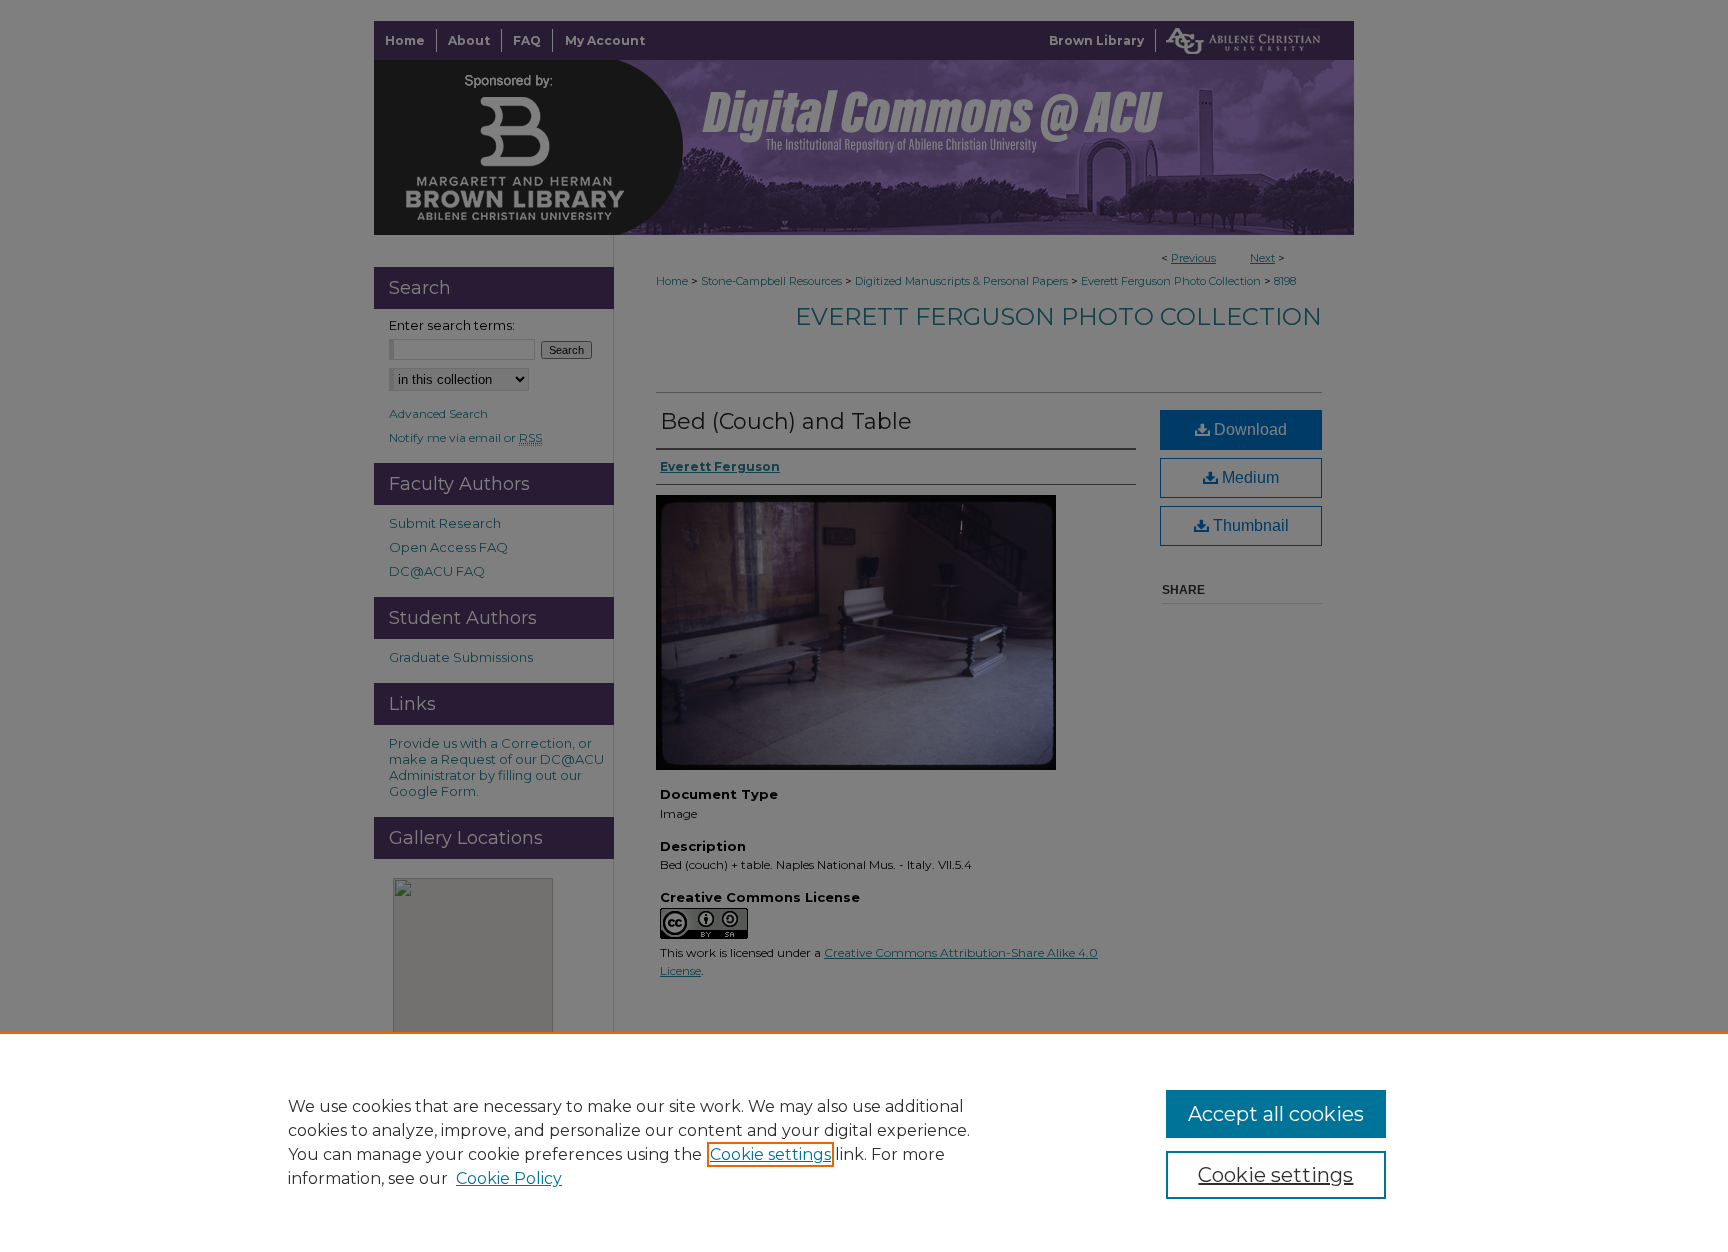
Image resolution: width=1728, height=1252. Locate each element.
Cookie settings (770, 1154)
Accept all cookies (1276, 1114)
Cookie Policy (509, 1178)
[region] (864, 1142)
